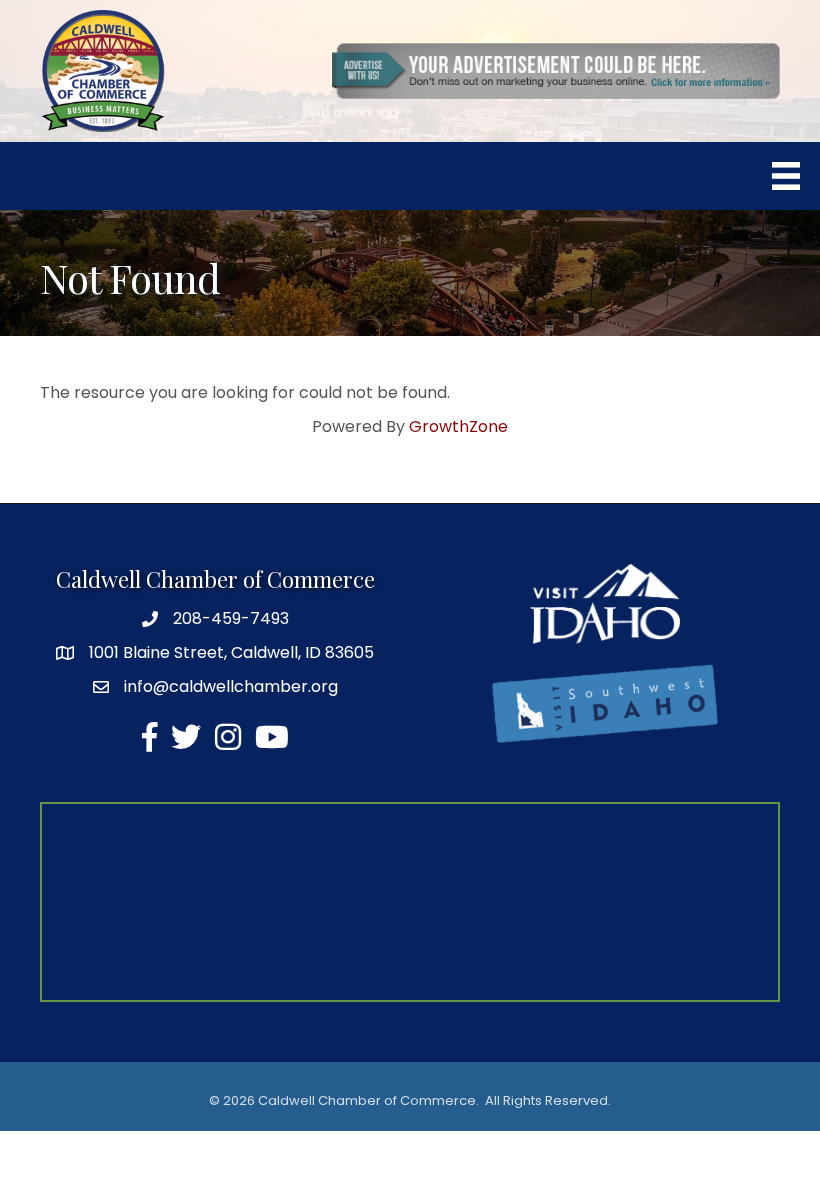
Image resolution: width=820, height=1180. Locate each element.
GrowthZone (458, 426)
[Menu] (786, 176)
